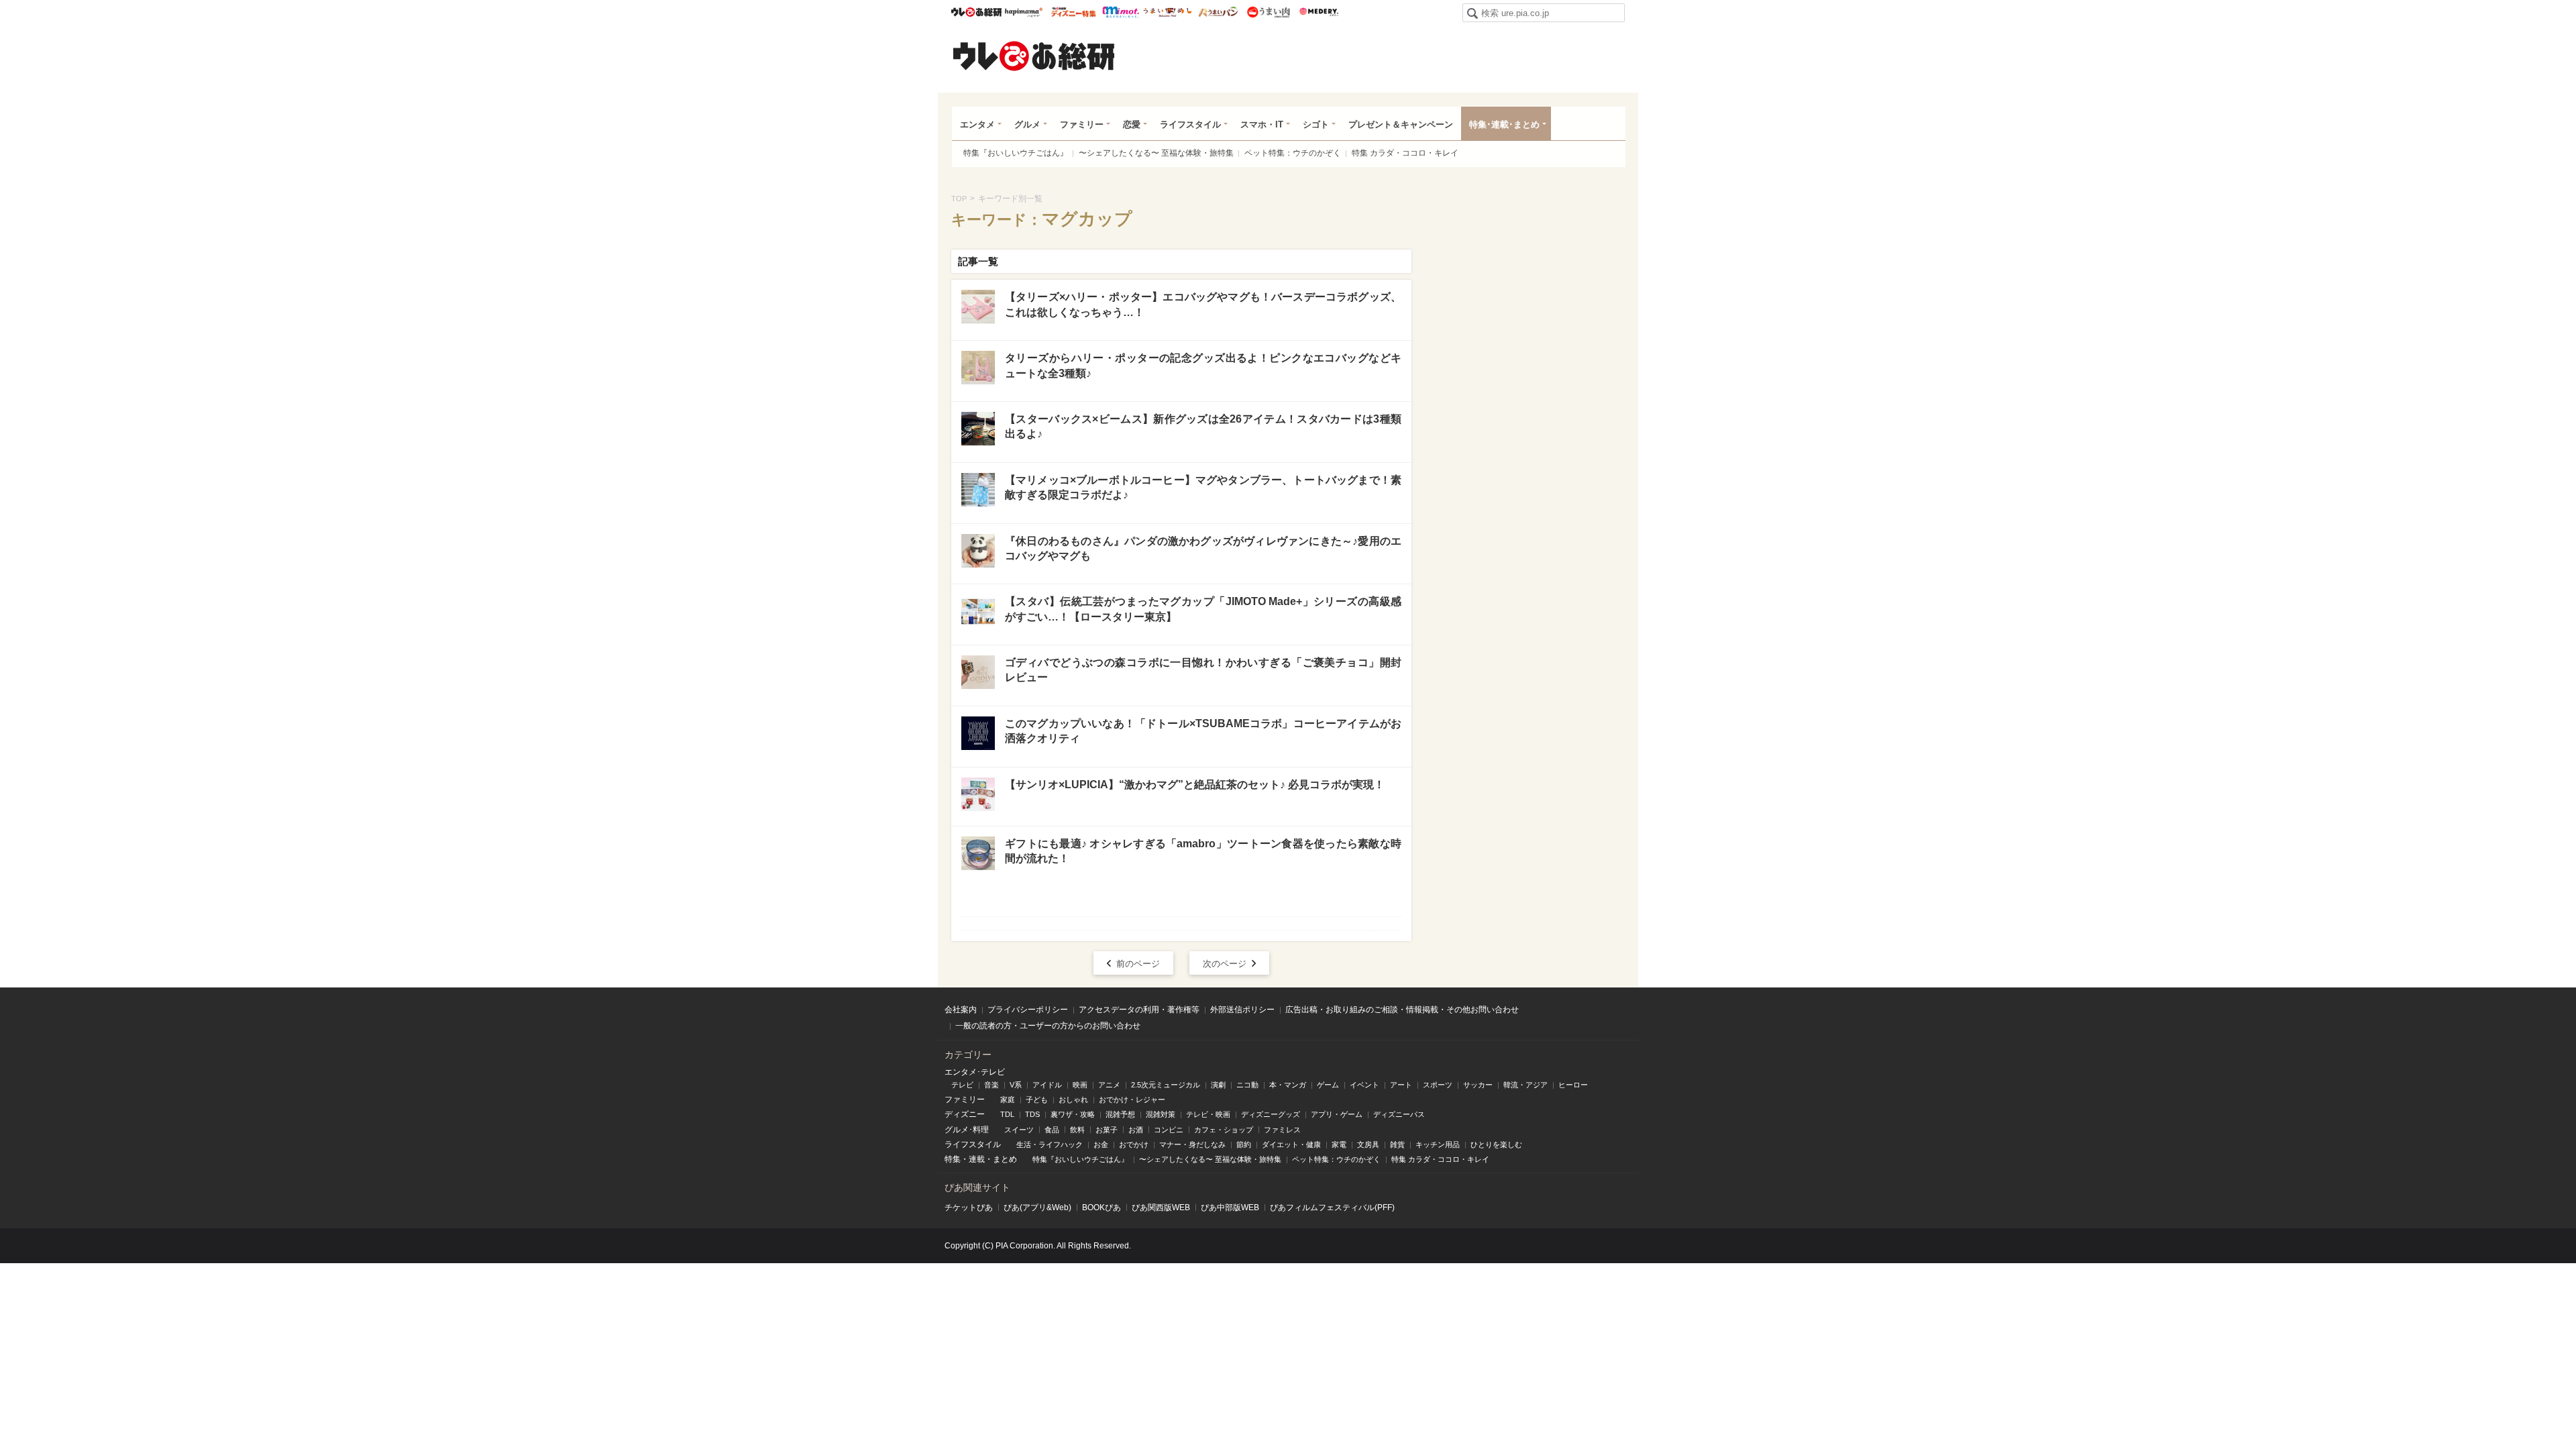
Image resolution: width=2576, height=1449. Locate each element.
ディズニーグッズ (1271, 1114)
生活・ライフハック (1050, 1144)
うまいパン (1218, 12)
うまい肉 (1268, 12)
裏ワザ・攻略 (1073, 1114)
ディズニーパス (1399, 1114)
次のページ (1225, 964)
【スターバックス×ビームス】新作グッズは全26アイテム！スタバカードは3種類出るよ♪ (1203, 426)
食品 (1052, 1130)
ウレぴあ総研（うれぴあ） (1034, 56)
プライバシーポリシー (1028, 1010)
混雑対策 (1161, 1114)
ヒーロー (1573, 1085)
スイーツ (1019, 1130)
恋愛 (1132, 124)
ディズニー (965, 1114)
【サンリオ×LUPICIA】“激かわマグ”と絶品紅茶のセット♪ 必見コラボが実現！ (1195, 785)
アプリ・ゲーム (1337, 1114)
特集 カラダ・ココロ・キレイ (1405, 153)
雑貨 (1397, 1144)
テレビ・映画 (1208, 1114)
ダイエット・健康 (1291, 1144)
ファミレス (1282, 1130)
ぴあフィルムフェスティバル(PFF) (1332, 1207)
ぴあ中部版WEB (1230, 1207)
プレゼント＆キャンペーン (1401, 124)
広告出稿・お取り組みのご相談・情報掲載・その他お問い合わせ (1402, 1010)
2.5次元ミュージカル (1166, 1085)
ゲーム (1328, 1085)
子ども (1037, 1099)
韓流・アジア (1525, 1085)
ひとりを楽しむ (1496, 1144)
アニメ (1109, 1085)
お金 (1101, 1144)
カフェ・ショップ (1224, 1130)
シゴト (1316, 124)
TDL (1007, 1114)
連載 (977, 1159)
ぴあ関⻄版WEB (1161, 1207)
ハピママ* (1023, 12)
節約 (1244, 1144)
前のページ (1138, 964)
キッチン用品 (1438, 1144)
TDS (1032, 1114)
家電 (1339, 1144)
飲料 (1077, 1130)
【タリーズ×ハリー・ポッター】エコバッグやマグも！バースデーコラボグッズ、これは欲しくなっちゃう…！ (1203, 304)
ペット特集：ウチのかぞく (1293, 153)
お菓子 (1107, 1130)
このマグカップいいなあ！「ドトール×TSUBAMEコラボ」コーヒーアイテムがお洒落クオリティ (1203, 731)
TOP (959, 199)
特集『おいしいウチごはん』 (1016, 153)
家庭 (1008, 1099)
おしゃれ (1073, 1099)
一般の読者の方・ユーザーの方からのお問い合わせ (1048, 1026)
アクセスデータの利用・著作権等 (1139, 1010)
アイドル (1047, 1085)
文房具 (1368, 1144)
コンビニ (1169, 1130)
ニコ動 (1247, 1085)
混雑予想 (1120, 1114)
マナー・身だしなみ (1192, 1144)
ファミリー (1082, 124)
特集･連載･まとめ (1504, 124)
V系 (1016, 1085)
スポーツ (1438, 1085)
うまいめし (1168, 12)
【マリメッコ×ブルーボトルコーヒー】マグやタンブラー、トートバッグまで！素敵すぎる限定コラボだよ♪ (1203, 487)
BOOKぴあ (1102, 1207)
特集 (953, 1159)
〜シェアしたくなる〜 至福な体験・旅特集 (1156, 153)
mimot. (1121, 12)
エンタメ (977, 124)
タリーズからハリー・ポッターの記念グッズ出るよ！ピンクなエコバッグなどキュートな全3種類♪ (1203, 365)
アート (1401, 1085)
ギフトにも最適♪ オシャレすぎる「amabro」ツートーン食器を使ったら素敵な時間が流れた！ (1203, 851)
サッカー (1478, 1085)
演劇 (1218, 1085)
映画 (1080, 1085)
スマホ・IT (1262, 124)
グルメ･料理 (967, 1130)
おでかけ (1134, 1144)
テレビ (962, 1085)
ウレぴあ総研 (976, 12)
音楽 (991, 1085)
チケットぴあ (969, 1207)
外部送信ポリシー (1242, 1010)
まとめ (1005, 1159)
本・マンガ (1288, 1085)
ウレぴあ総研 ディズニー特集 (1074, 12)
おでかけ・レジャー (1132, 1099)
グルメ (1027, 124)
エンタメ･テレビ (975, 1072)
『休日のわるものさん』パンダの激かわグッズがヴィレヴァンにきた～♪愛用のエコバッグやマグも (1203, 548)
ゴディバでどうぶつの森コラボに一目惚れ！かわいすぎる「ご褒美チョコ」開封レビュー (1203, 670)
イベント (1364, 1085)
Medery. (1319, 12)
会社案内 (961, 1010)
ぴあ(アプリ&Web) (1037, 1207)
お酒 (1136, 1130)
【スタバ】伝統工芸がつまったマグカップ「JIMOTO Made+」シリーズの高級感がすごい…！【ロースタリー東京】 (1203, 609)
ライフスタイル (1190, 124)
